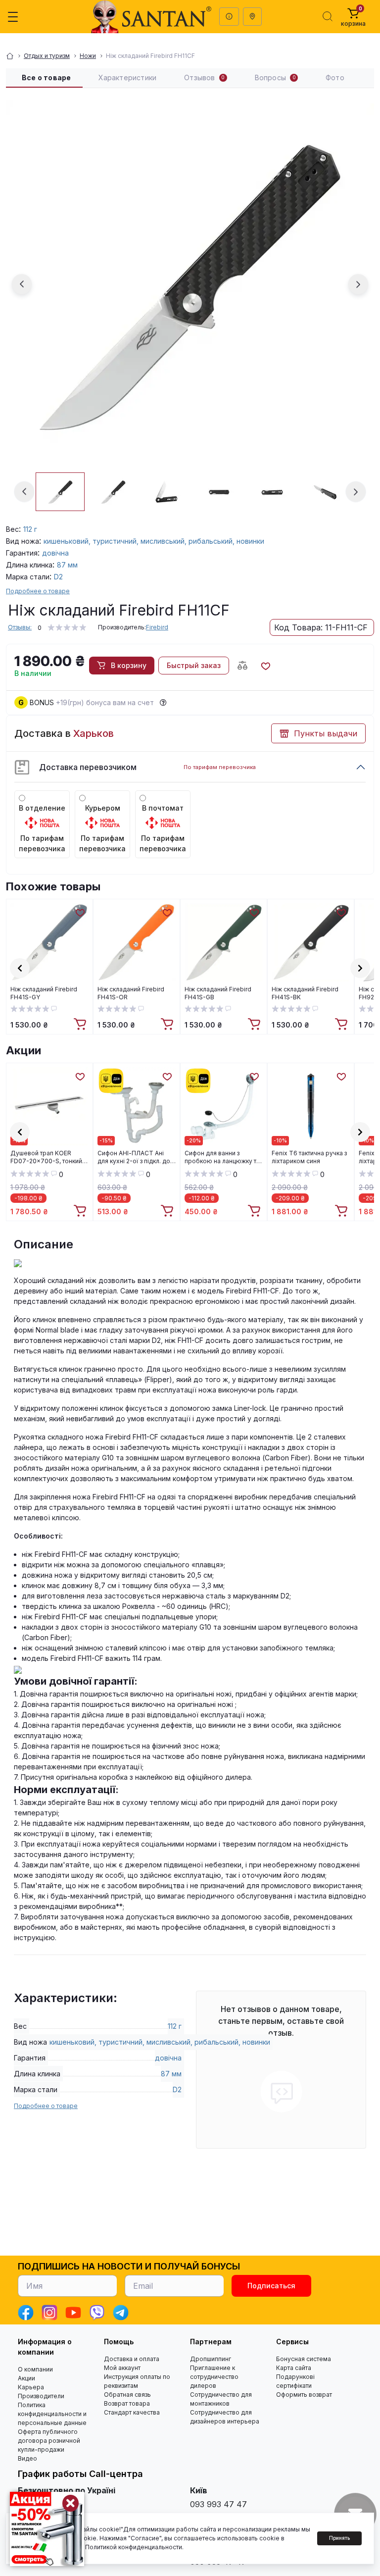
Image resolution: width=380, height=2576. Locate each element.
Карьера (31, 2387)
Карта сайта (294, 2368)
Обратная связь (127, 2395)
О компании (35, 2369)
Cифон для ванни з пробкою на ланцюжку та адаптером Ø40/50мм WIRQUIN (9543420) (222, 1157)
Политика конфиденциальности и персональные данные (52, 2414)
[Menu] (13, 17)
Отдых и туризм (47, 56)
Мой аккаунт (122, 2368)
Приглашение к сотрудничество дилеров (214, 2377)
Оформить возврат (304, 2395)
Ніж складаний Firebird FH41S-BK (305, 993)
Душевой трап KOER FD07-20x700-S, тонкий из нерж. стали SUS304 (46, 1157)
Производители (41, 2396)
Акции (24, 1050)
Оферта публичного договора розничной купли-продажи (49, 2441)
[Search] (328, 16)
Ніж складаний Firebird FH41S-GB (218, 993)
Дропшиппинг (211, 2359)
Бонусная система (304, 2359)
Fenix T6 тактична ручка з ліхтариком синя (309, 1157)
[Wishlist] (80, 912)
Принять (339, 2538)
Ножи (88, 56)
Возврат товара (127, 2403)
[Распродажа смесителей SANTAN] (47, 2529)
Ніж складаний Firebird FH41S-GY (44, 993)
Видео (27, 2458)
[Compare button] (242, 666)
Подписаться (271, 2286)
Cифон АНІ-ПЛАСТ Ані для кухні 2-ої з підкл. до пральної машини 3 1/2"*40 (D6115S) (134, 1157)
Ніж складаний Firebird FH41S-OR (131, 993)
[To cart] (81, 1025)
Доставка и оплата (132, 2359)
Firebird (157, 627)
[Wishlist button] (265, 666)
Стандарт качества (132, 2412)
